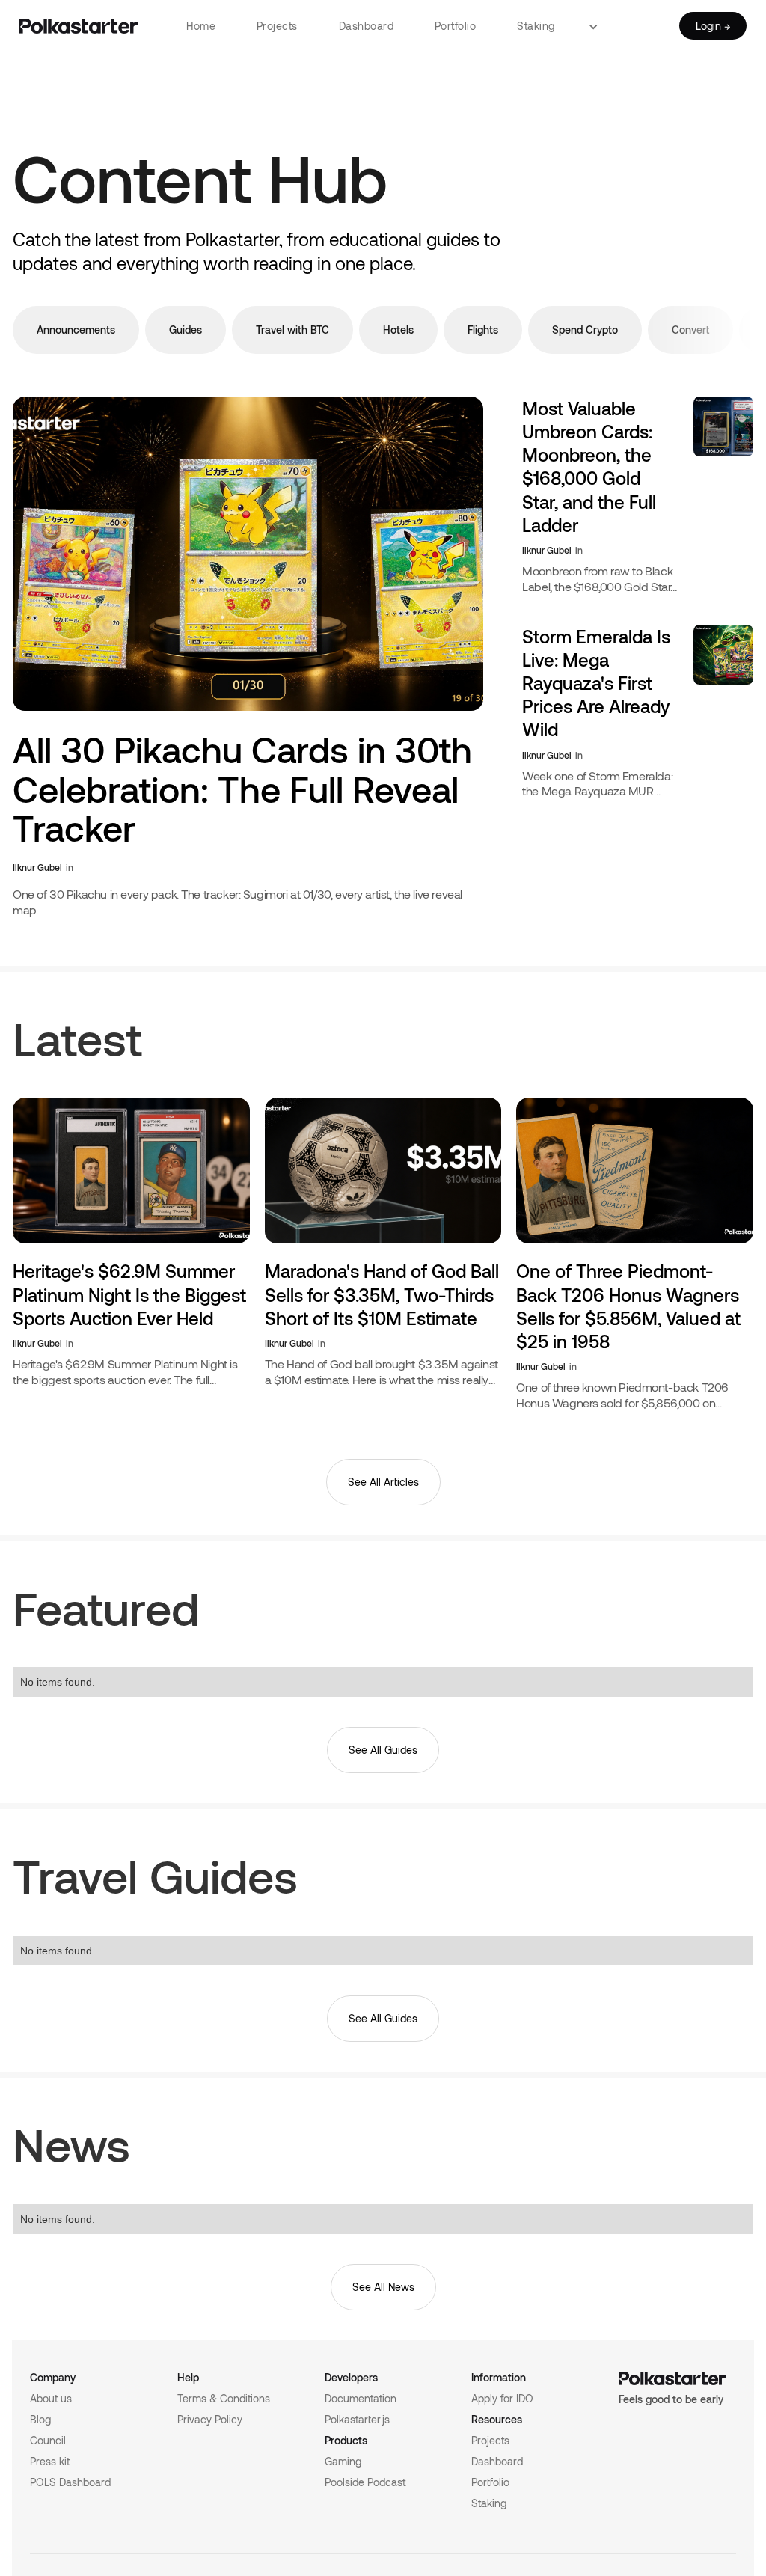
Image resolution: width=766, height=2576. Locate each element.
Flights (483, 330)
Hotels (398, 330)
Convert (690, 330)
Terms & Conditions (224, 2398)
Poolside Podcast (365, 2482)
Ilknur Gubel (37, 867)
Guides (186, 330)
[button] (599, 26)
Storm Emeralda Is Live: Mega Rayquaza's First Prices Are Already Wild (596, 683)
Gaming (343, 2461)
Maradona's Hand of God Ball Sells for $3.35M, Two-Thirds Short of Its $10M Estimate (382, 1294)
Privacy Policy (210, 2419)
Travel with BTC (292, 330)
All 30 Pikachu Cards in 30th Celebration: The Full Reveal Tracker (242, 790)
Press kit (50, 2461)
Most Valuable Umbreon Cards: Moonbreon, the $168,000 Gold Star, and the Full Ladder (589, 466)
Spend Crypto (585, 330)
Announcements (76, 330)
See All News (383, 2287)
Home (201, 26)
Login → (713, 26)
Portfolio (456, 26)
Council (48, 2440)
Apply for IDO (502, 2398)
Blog (40, 2419)
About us (51, 2398)
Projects (277, 26)
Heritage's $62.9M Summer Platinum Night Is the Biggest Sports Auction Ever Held (129, 1294)
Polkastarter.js (357, 2419)
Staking (536, 26)
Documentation (361, 2398)
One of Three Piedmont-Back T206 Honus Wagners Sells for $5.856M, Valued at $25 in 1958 (628, 1306)
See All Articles (383, 1482)
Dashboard (367, 26)
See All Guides (383, 1750)
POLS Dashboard (70, 2482)
